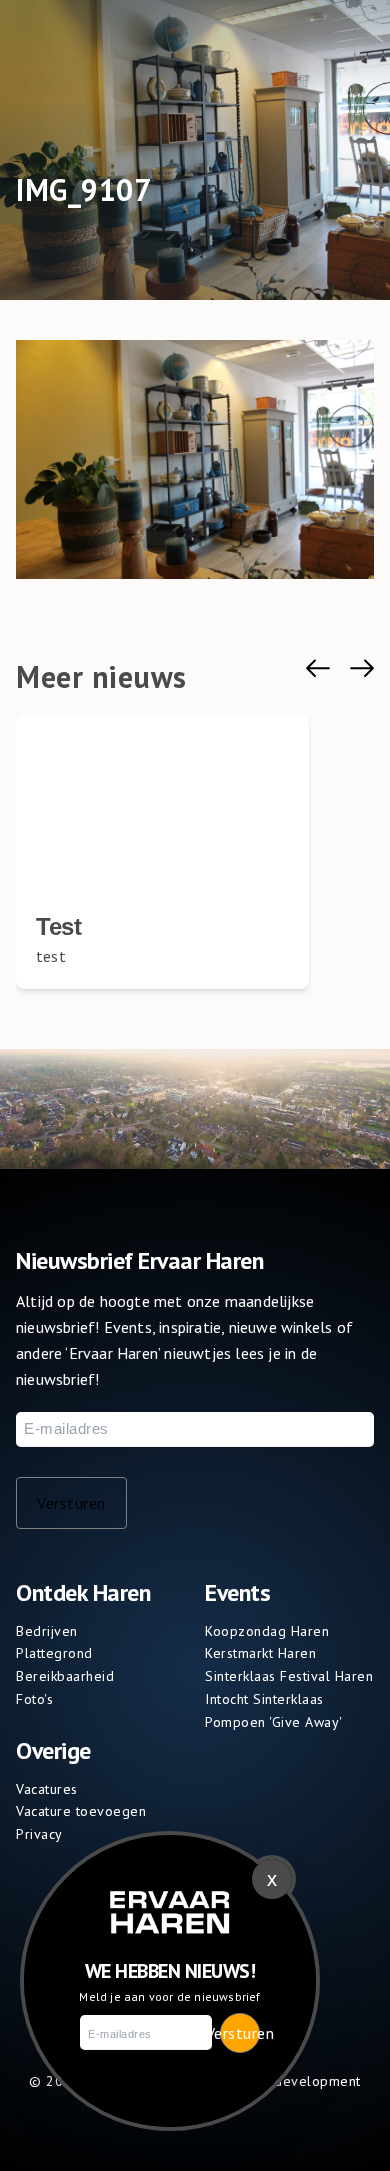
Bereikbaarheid (65, 1676)
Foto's (34, 1699)
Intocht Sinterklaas (264, 1699)
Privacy (39, 1834)
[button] (318, 668)
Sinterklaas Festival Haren (289, 1676)
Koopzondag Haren (267, 1631)
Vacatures (47, 1789)
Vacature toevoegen (81, 1811)
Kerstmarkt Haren (260, 1653)
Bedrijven (47, 1631)
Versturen (71, 1503)
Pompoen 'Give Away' (274, 1722)
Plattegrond (54, 1653)
